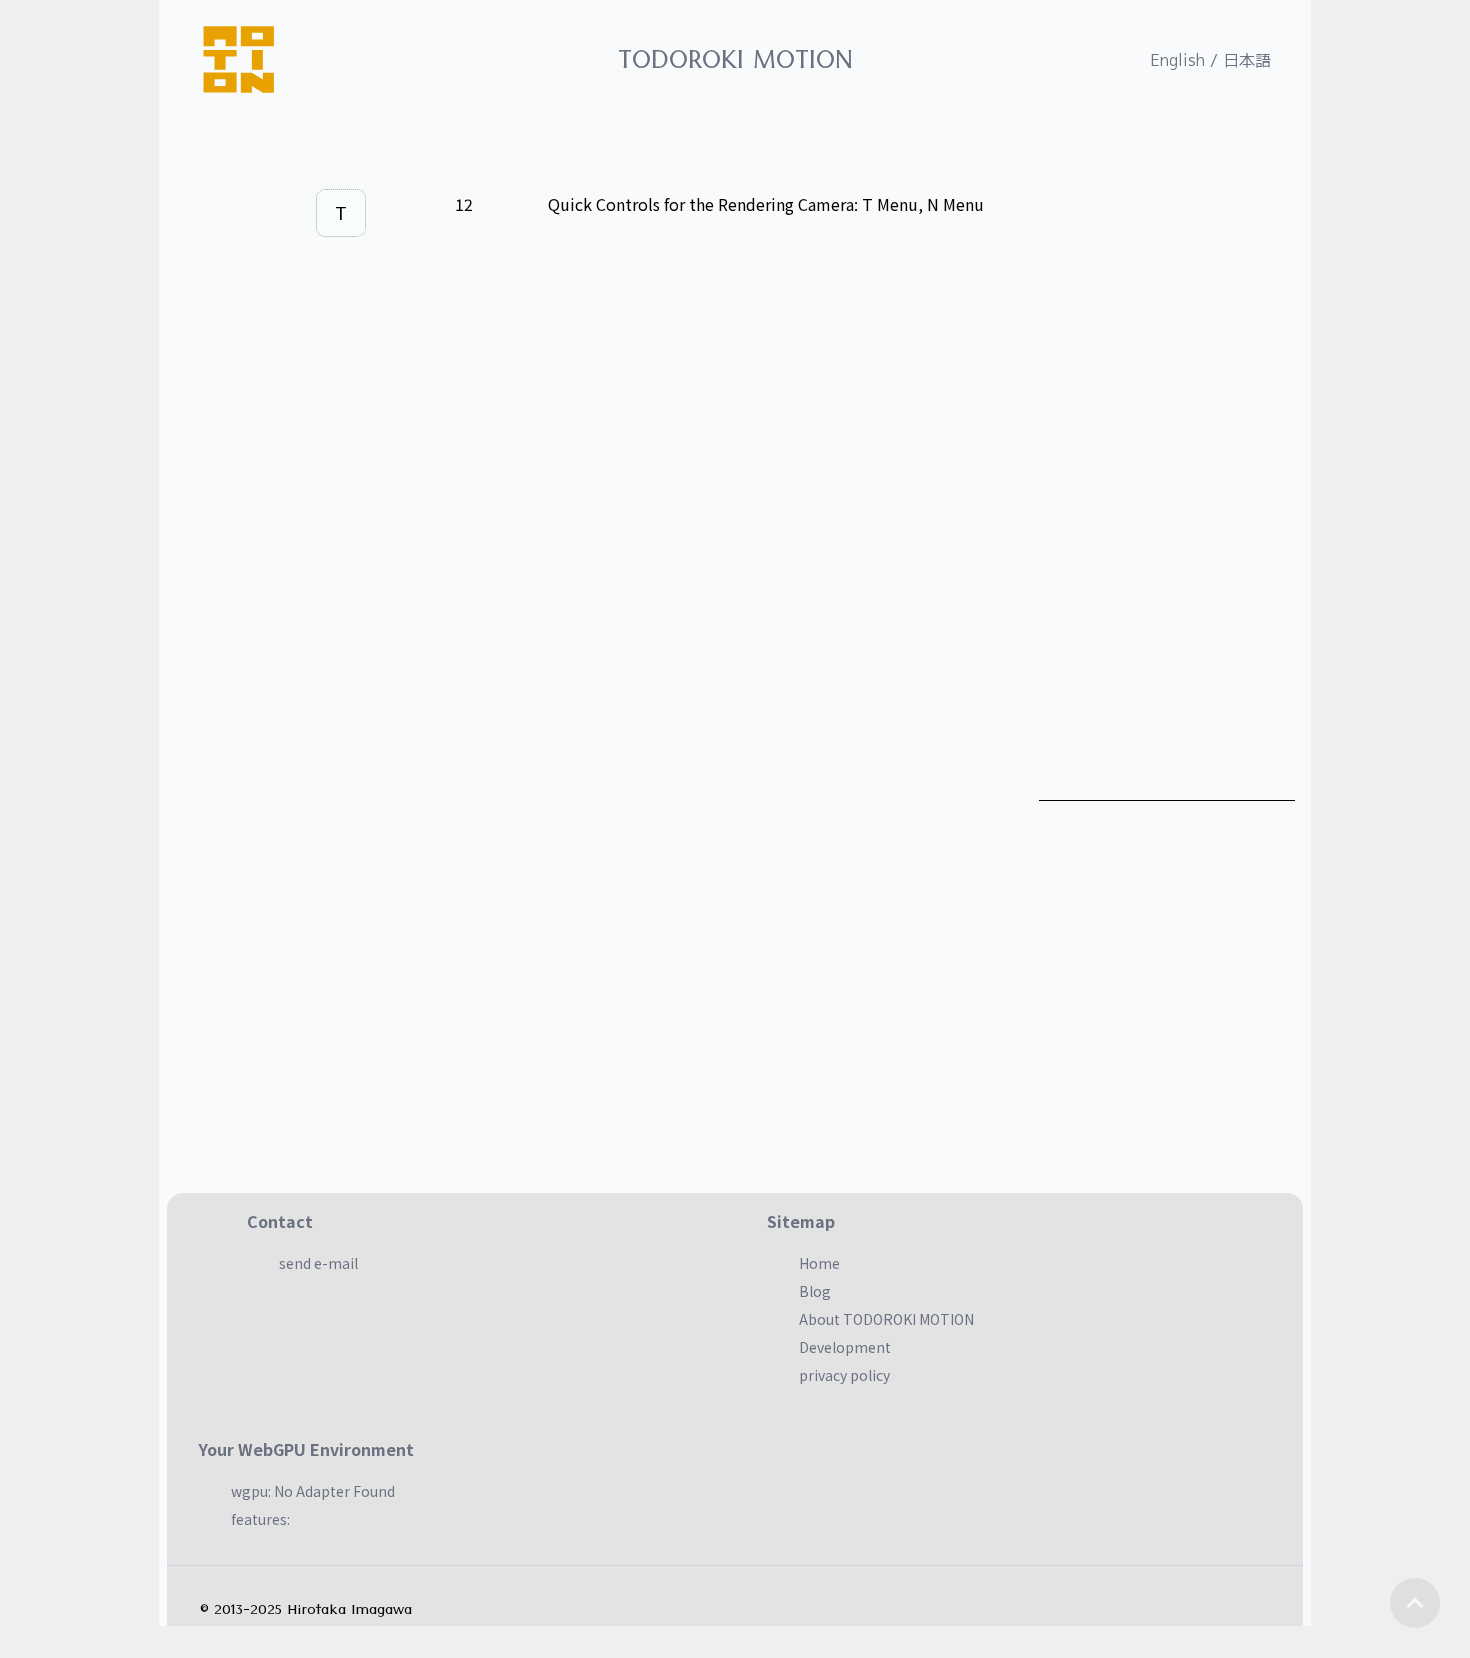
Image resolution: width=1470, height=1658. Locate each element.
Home (819, 1263)
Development (845, 1347)
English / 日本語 (1210, 60)
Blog (815, 1291)
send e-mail (318, 1263)
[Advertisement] (1167, 500)
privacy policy (844, 1375)
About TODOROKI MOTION (886, 1319)
